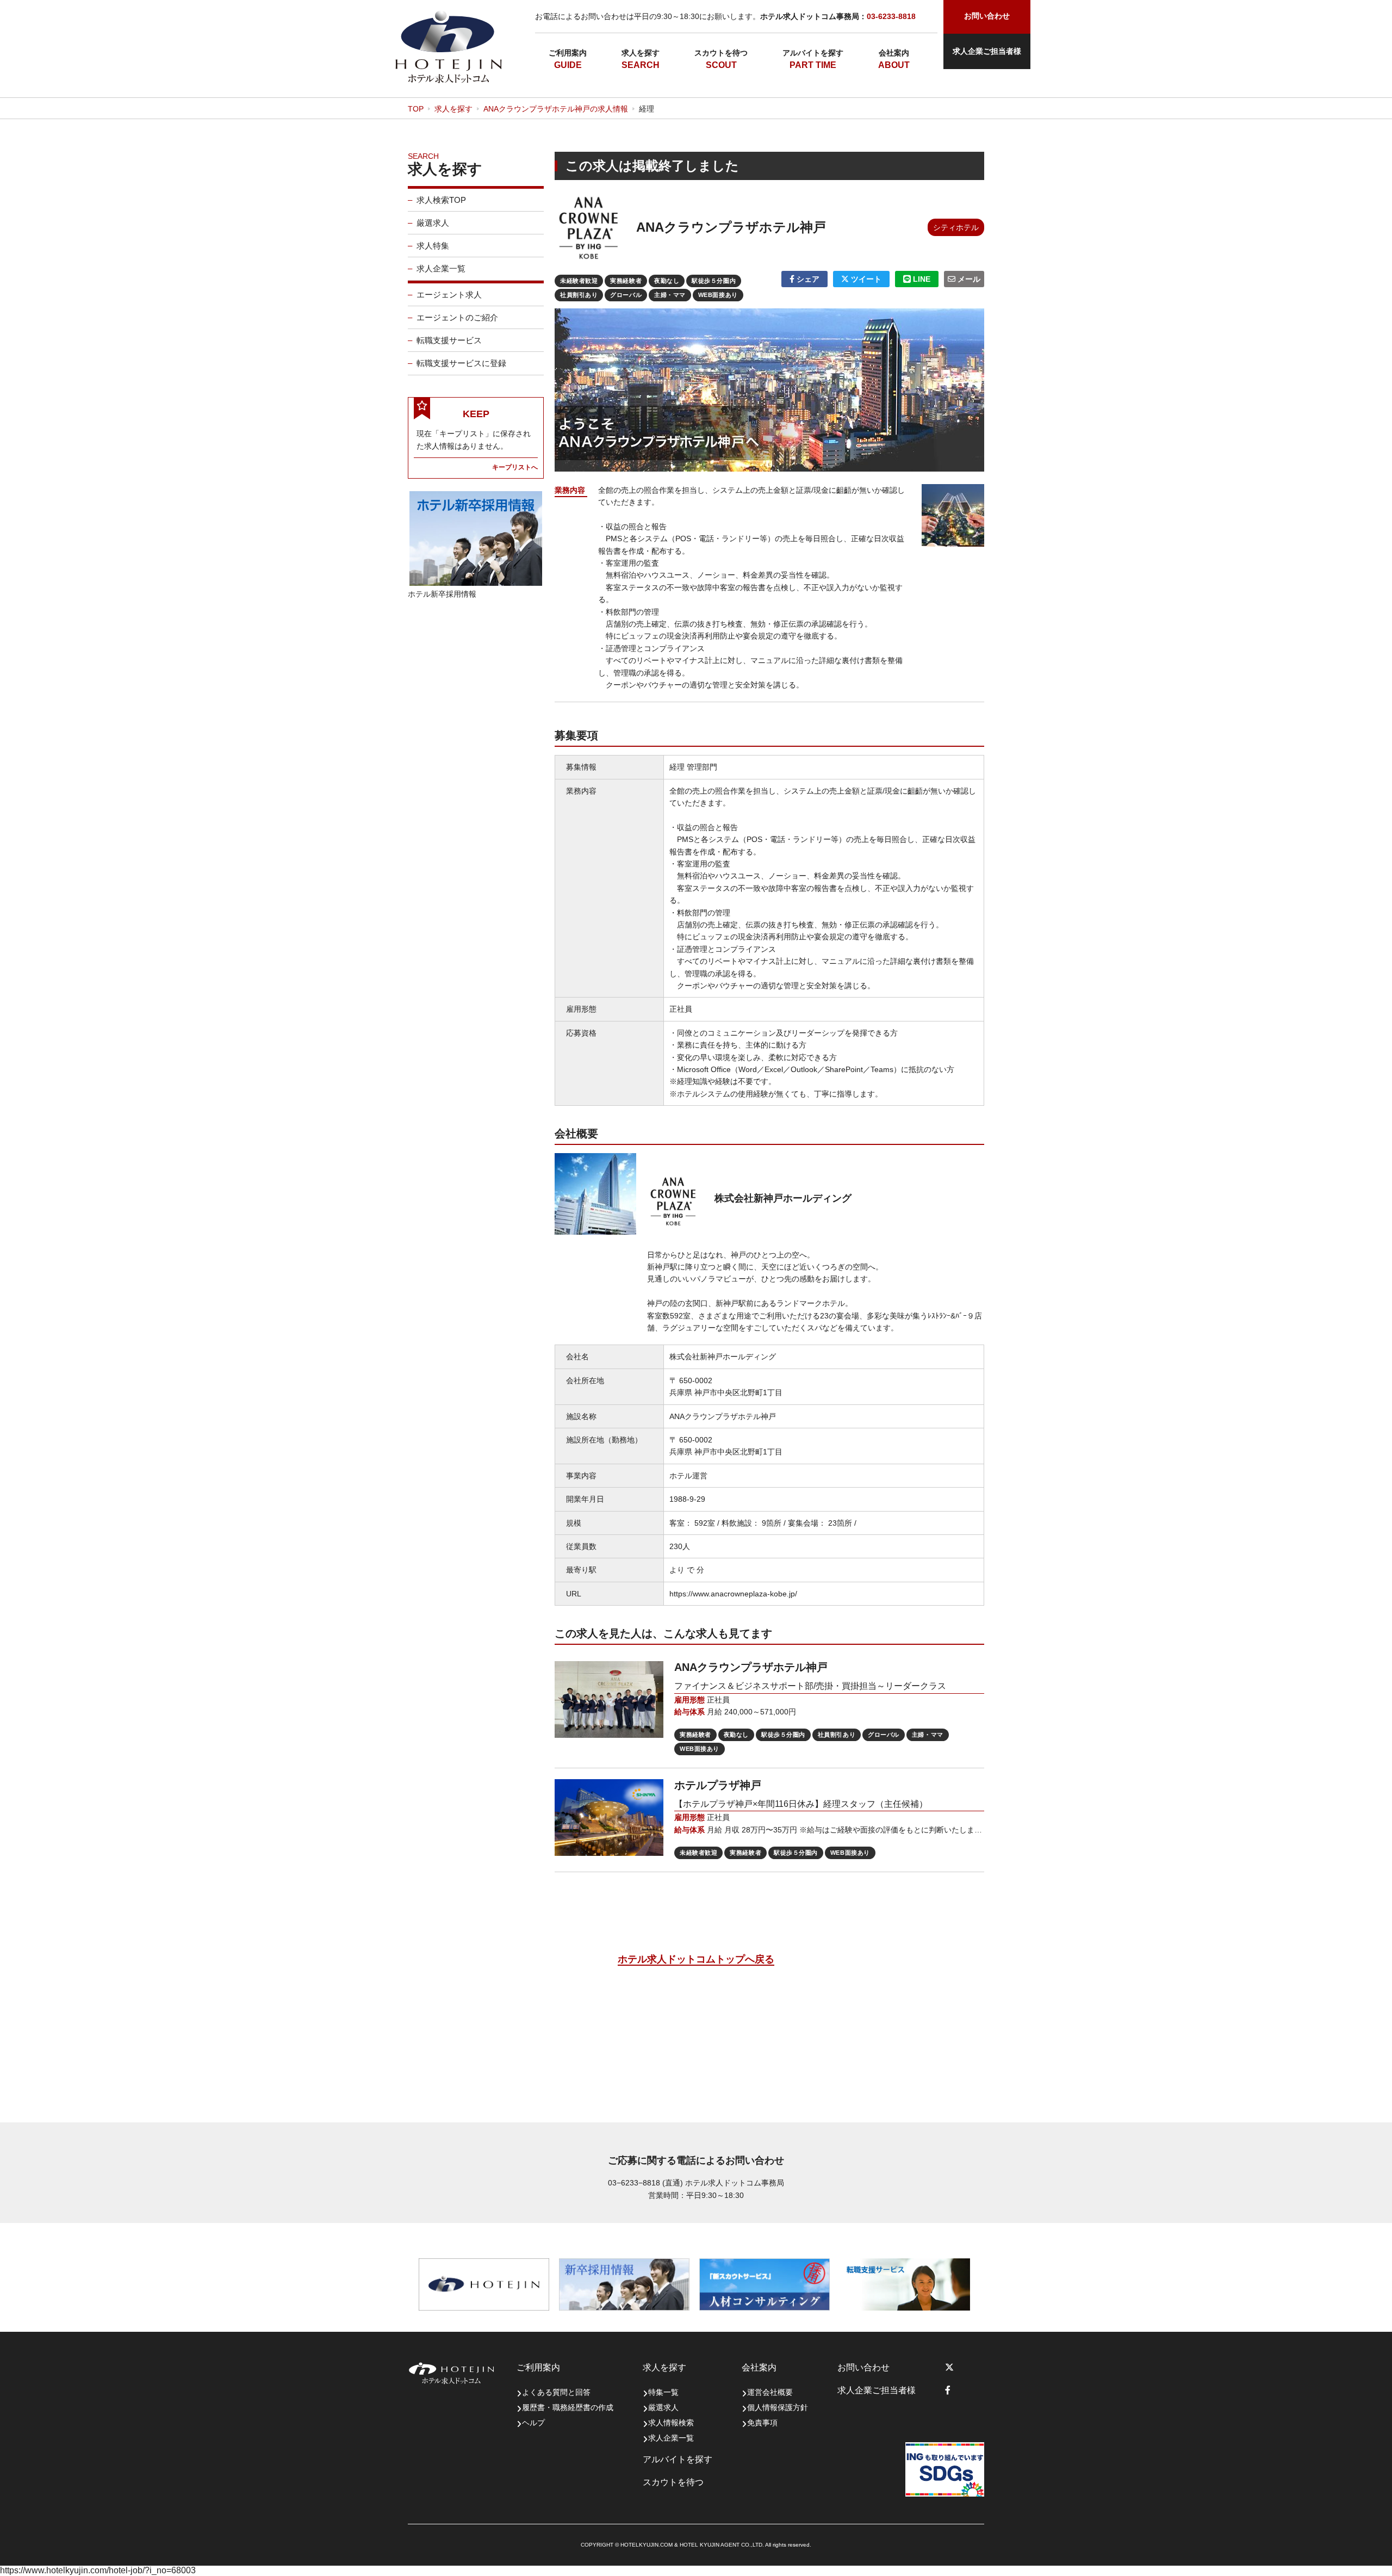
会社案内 (894, 53)
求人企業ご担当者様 (987, 51)
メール (968, 279)
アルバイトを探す (813, 53)
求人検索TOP (441, 200)
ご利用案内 (568, 53)
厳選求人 (433, 223)
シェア (807, 279)
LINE (921, 279)
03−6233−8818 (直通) (645, 2183)
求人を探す (641, 53)
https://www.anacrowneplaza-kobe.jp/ (733, 1594)
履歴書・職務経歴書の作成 (568, 2407)
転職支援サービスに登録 (461, 363)
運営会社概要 (770, 2392)
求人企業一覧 (441, 268)
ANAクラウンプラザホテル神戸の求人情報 (556, 109)
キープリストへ (515, 467)
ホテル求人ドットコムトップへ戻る (696, 1959)
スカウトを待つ (721, 53)
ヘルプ (533, 2423)
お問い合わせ (863, 2367)
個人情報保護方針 (778, 2407)
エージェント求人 (449, 295)
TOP (416, 109)
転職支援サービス (449, 340)
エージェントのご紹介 (457, 317)
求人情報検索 (671, 2423)
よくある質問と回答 (556, 2392)
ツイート (865, 279)
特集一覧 (663, 2392)
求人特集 (433, 246)
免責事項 (762, 2423)
